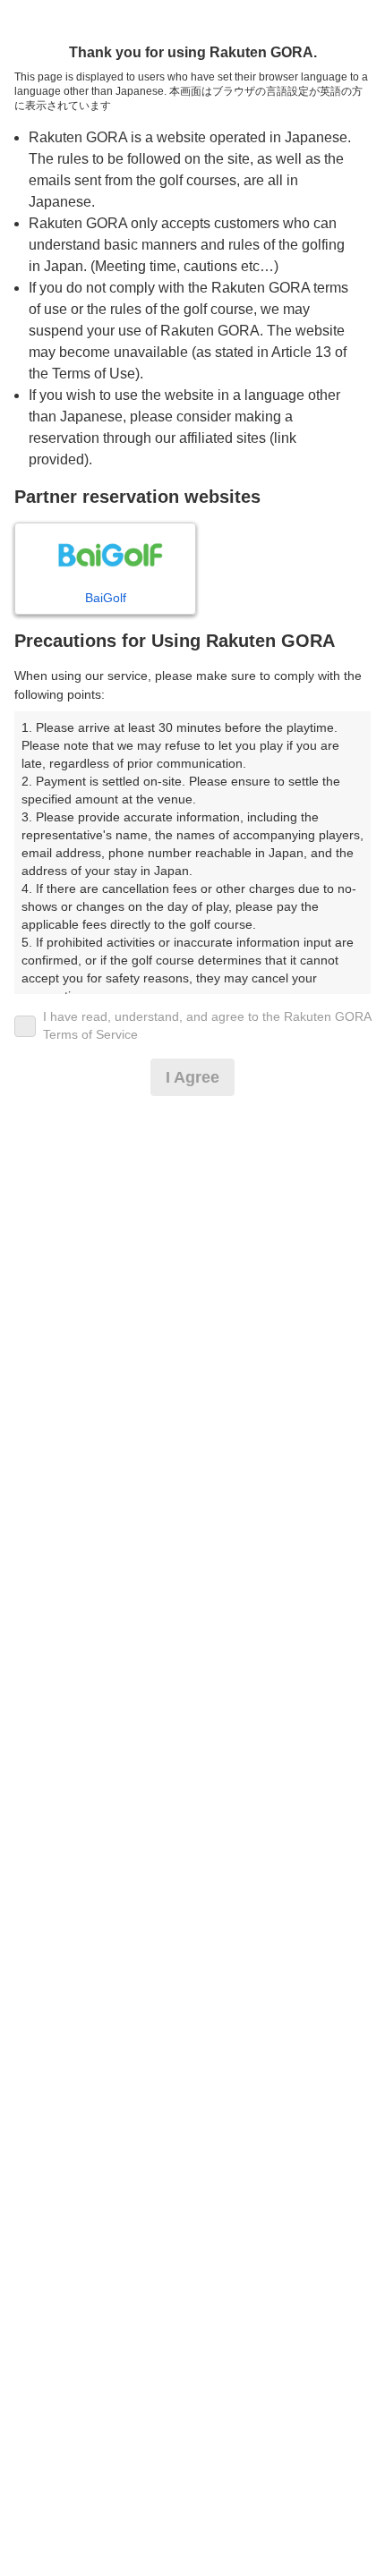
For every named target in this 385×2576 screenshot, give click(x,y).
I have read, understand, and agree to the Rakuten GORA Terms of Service (207, 1025)
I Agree (192, 1077)
